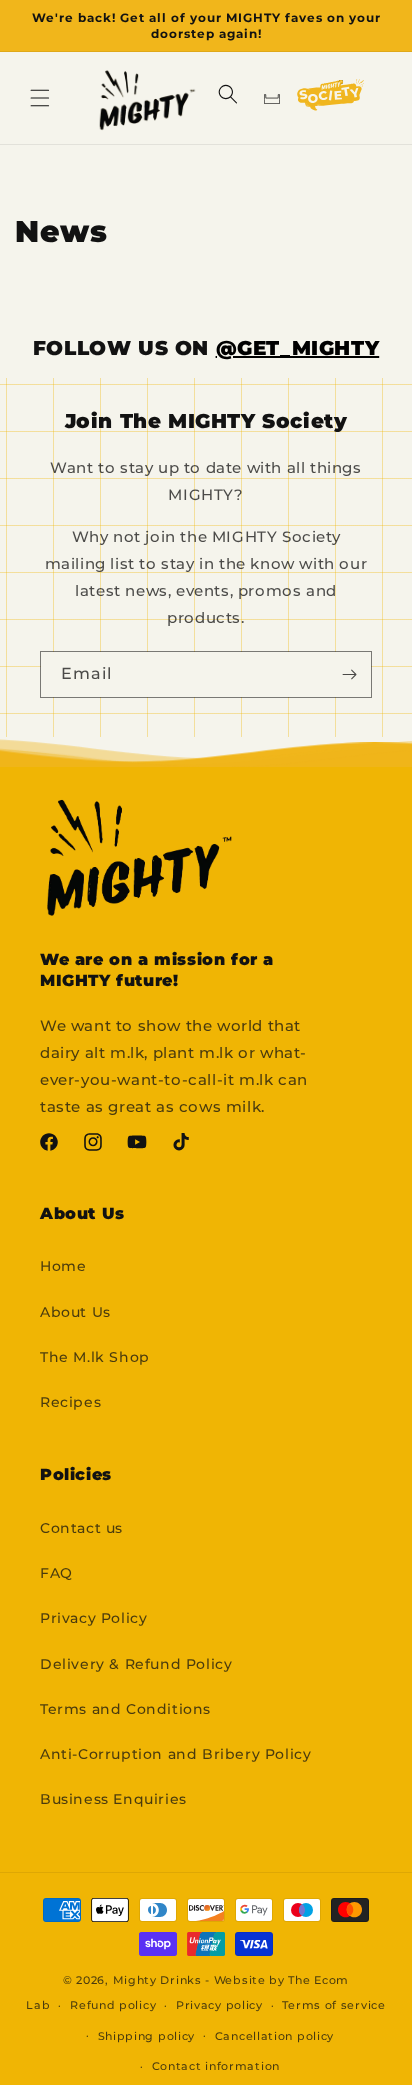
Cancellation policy (274, 2036)
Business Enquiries (113, 1799)
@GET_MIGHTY (298, 348)
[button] (40, 98)
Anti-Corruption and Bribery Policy (175, 1754)
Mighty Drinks (157, 1980)
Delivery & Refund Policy (136, 1664)
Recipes (70, 1402)
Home (63, 1266)
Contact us (81, 1528)
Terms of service (333, 2005)
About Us (75, 1312)
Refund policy (113, 2005)
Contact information (216, 2066)
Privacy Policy (93, 1618)
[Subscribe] (349, 674)
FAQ (56, 1573)
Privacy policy (219, 2005)
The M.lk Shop (95, 1357)
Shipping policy (147, 2036)
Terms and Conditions (125, 1709)
